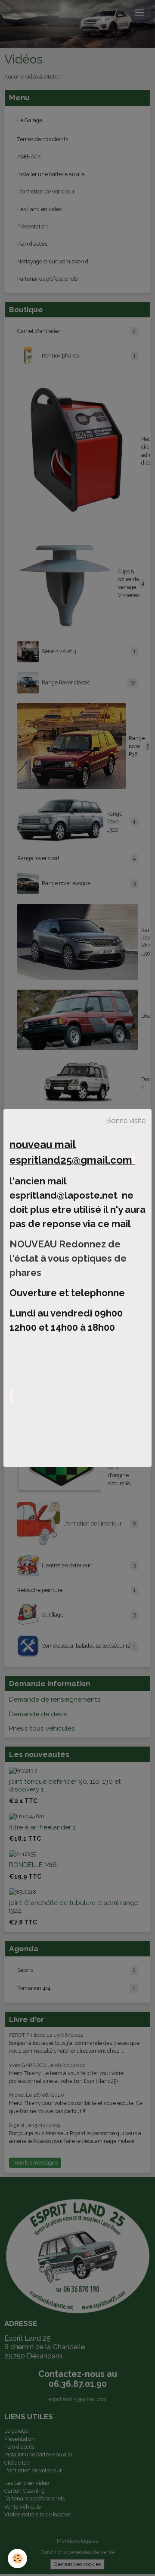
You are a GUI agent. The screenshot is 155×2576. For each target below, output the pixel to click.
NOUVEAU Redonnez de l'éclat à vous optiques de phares (68, 1258)
